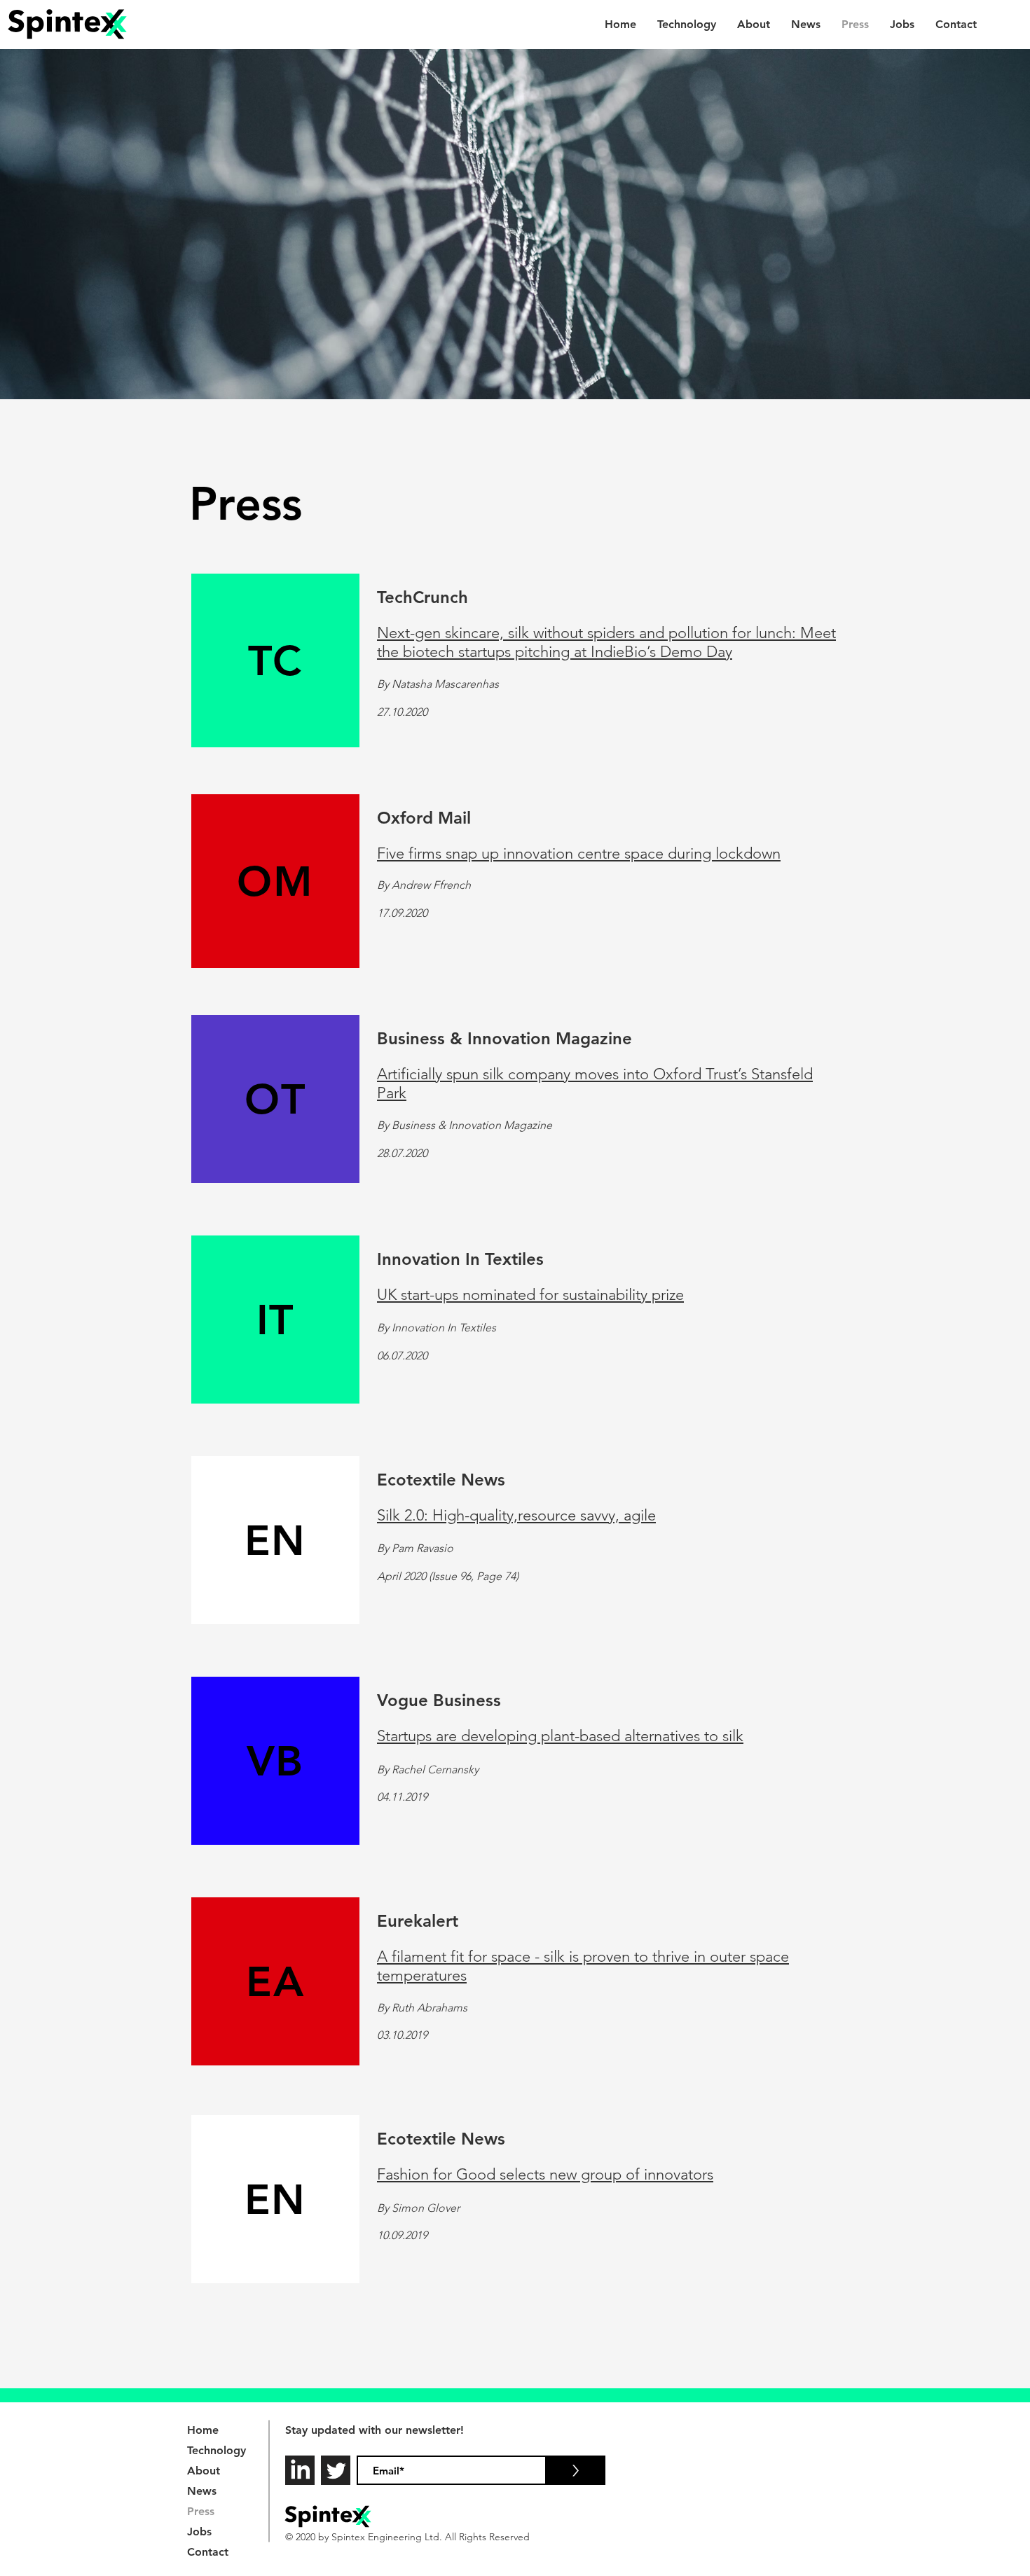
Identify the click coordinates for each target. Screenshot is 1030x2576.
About (204, 2471)
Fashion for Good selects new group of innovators (545, 2174)
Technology (217, 2450)
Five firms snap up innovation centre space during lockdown (579, 853)
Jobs (199, 2532)
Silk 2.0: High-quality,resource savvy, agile (516, 1515)
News (202, 2491)
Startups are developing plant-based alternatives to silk (560, 1736)
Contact (208, 2552)
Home (203, 2430)
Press (201, 2511)
